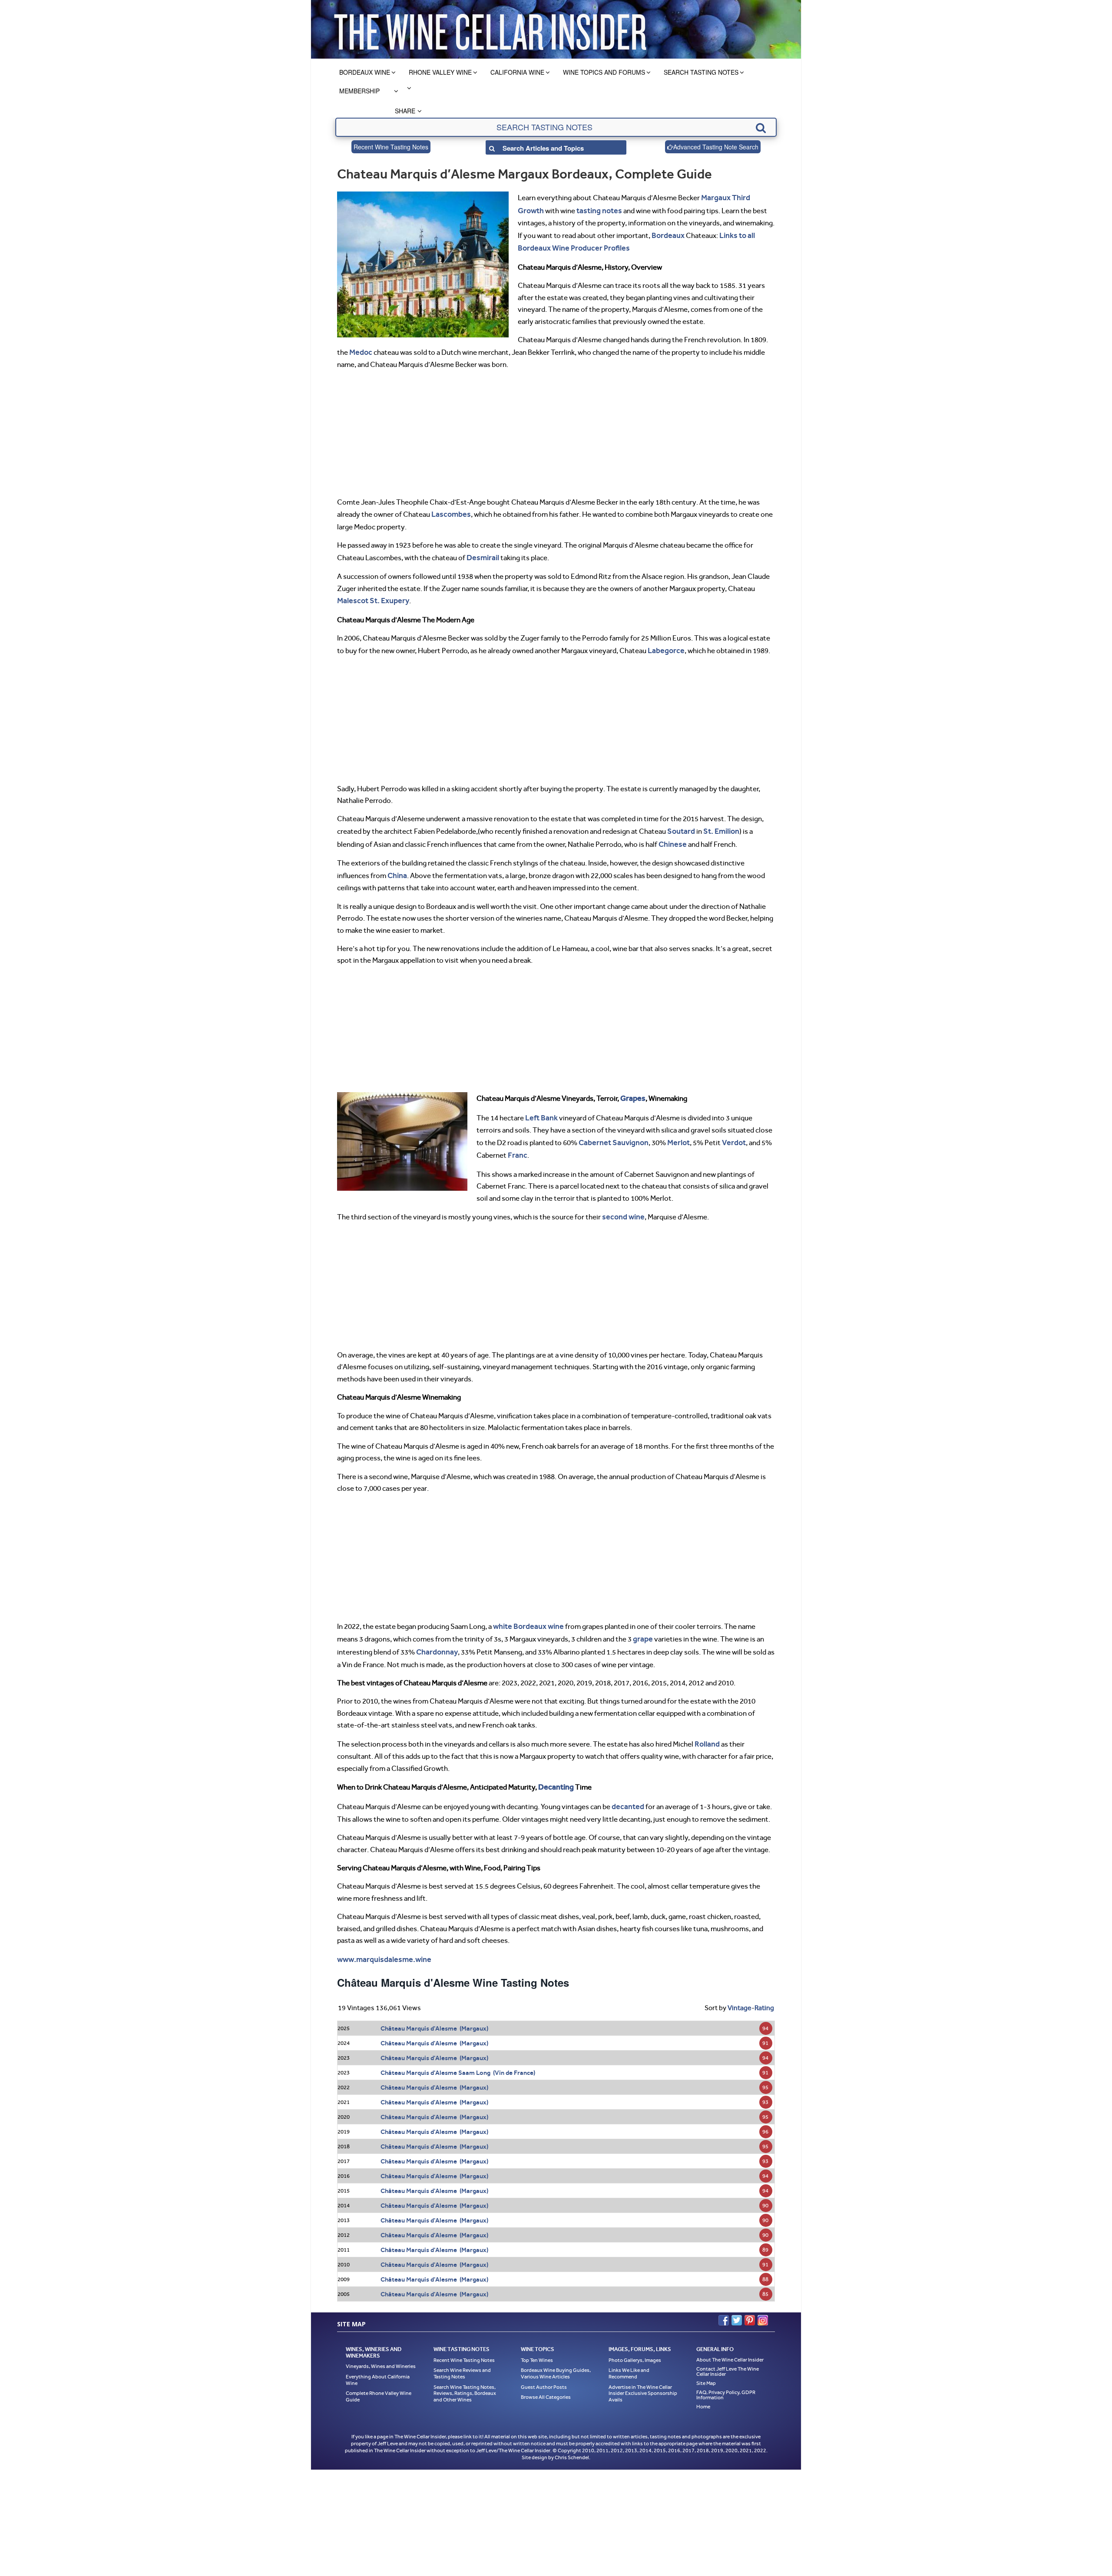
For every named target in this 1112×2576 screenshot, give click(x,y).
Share (405, 111)
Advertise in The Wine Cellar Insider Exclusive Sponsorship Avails (643, 2371)
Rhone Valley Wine (440, 72)
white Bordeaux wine (526, 1610)
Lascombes (450, 509)
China (397, 865)
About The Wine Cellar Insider (730, 2338)
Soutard (680, 822)
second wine (622, 1202)
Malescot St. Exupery (371, 594)
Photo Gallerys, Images (635, 2338)
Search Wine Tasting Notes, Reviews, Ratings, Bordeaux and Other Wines (465, 2371)
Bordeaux (648, 233)
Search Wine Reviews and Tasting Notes (462, 2351)
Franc (517, 1141)
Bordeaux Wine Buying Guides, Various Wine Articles (556, 2351)
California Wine (517, 72)
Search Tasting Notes (701, 72)
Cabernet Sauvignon (611, 1129)
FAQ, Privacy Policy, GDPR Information (726, 2373)
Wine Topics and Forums (604, 72)
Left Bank (541, 1105)
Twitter (737, 2298)
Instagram (763, 2298)
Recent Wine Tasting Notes (391, 147)
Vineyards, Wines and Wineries (381, 2344)
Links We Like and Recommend (629, 2351)
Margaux (715, 197)
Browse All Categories (546, 2375)
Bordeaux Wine (365, 72)
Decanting (555, 1767)
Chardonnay (436, 1634)
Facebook (724, 2298)
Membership (359, 91)
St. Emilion (719, 822)
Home (703, 2384)
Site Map (706, 2361)
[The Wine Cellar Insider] (490, 29)
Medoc (360, 348)
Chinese (672, 834)
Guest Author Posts (544, 2365)
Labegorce (665, 643)
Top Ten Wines (537, 2338)
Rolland (707, 1725)
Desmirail (482, 552)
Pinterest (750, 2298)
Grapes (632, 1087)
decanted (627, 1786)
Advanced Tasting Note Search (716, 147)
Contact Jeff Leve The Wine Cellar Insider (728, 2349)
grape (620, 1622)
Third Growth (752, 197)
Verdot (728, 1129)
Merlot (673, 1129)
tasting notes (571, 209)
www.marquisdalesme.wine (382, 1938)
